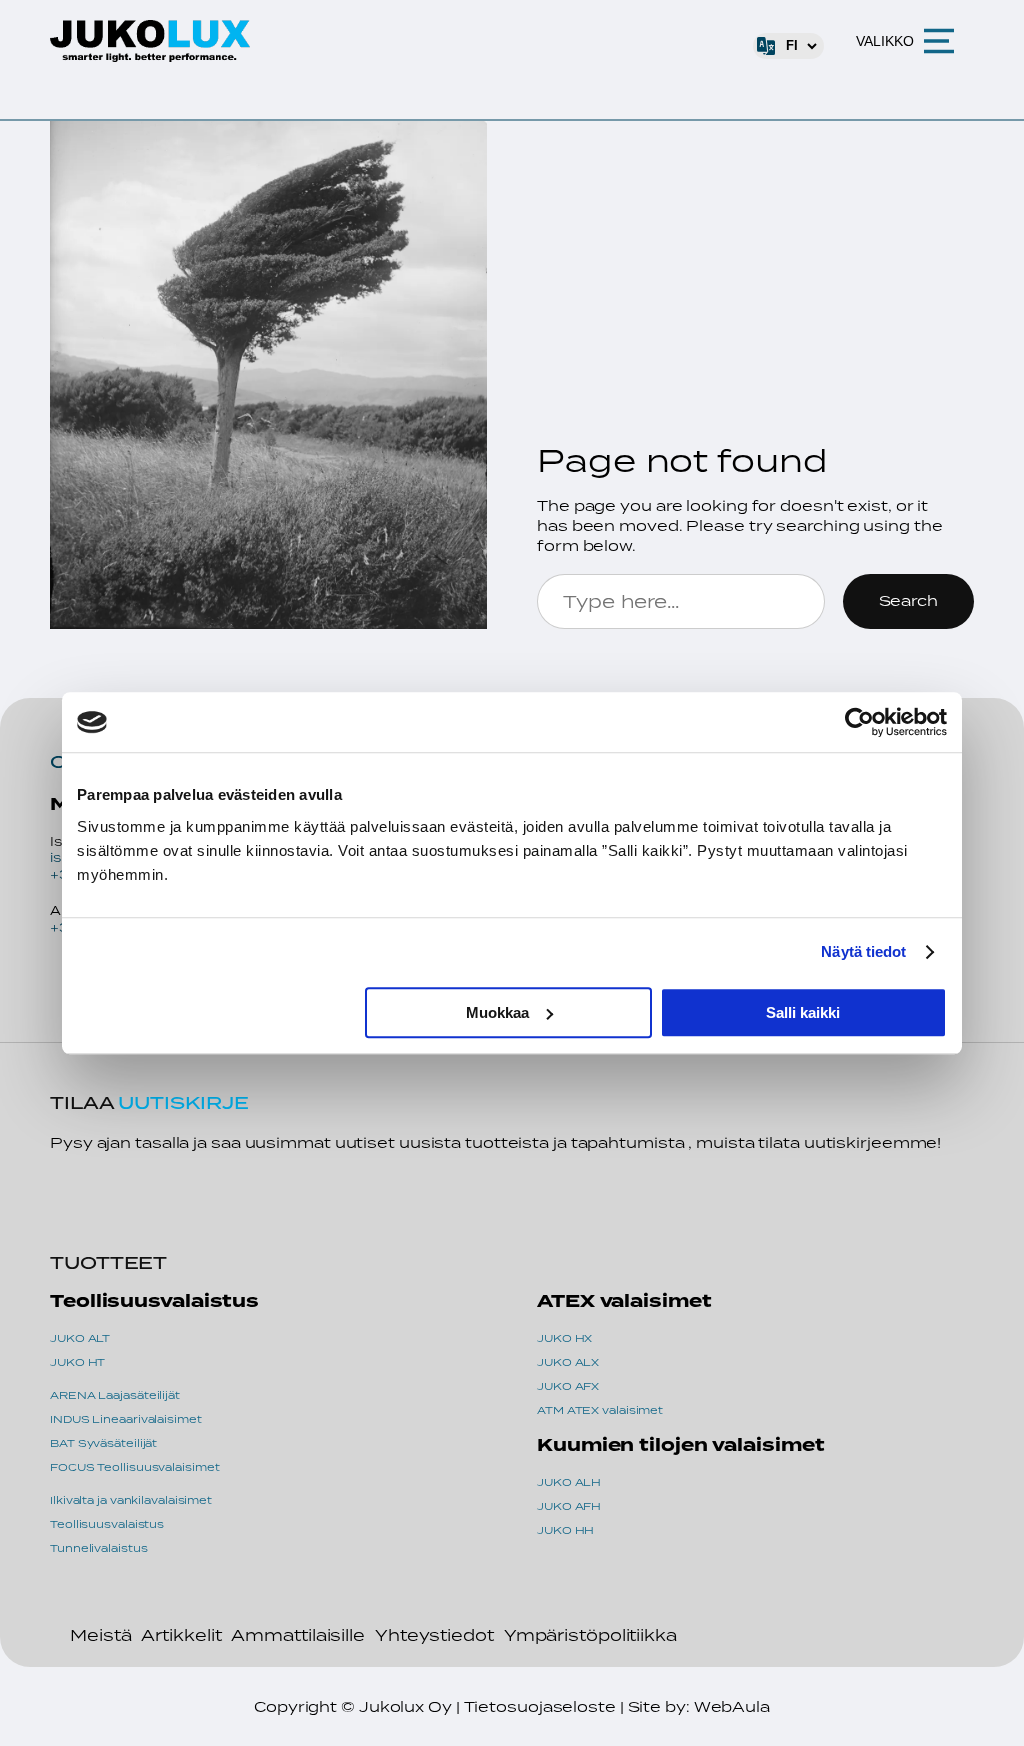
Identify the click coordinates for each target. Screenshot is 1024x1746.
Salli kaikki (803, 1012)
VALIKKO (885, 41)
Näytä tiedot (863, 951)
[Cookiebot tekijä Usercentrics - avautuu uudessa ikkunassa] (859, 722)
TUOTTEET (108, 1262)
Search (908, 600)
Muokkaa (497, 1012)
